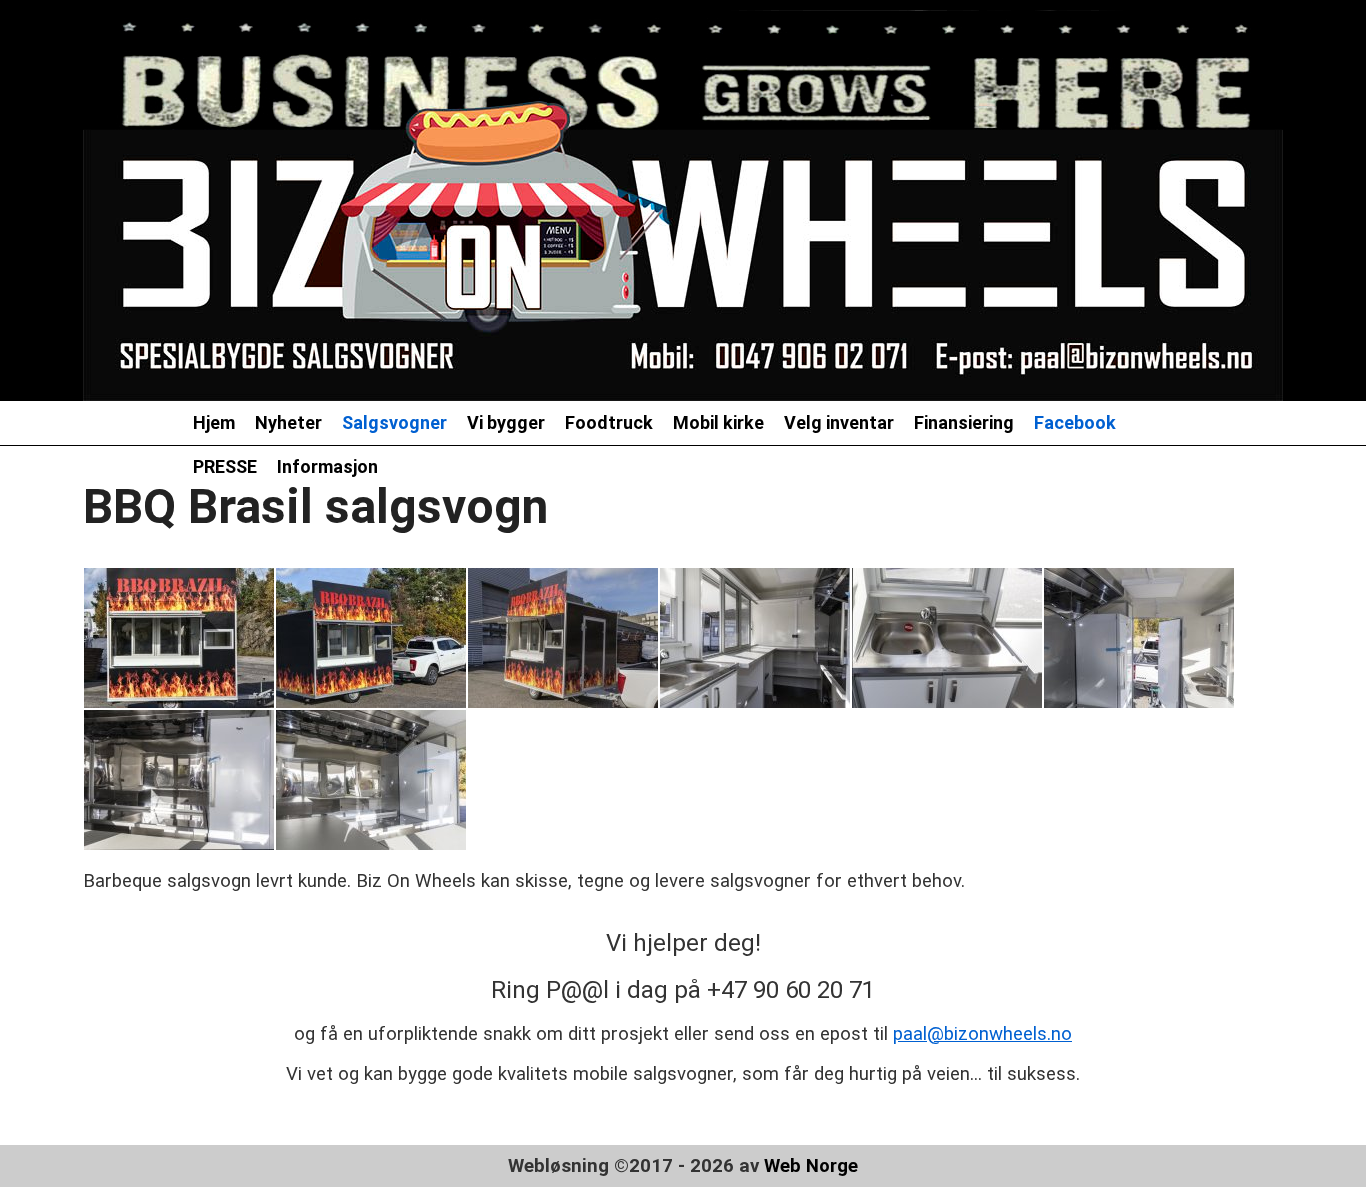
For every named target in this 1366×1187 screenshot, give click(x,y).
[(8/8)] (371, 780)
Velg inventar (839, 422)
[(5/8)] (947, 638)
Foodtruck (609, 422)
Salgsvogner (394, 422)
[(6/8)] (1139, 638)
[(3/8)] (563, 638)
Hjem (214, 422)
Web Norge (811, 1166)
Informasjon (327, 466)
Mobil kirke (718, 422)
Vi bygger (506, 422)
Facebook (1075, 422)
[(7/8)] (179, 780)
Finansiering (964, 422)
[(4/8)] (755, 638)
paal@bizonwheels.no (982, 1034)
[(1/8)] (179, 638)
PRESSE (225, 466)
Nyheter (288, 422)
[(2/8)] (371, 638)
